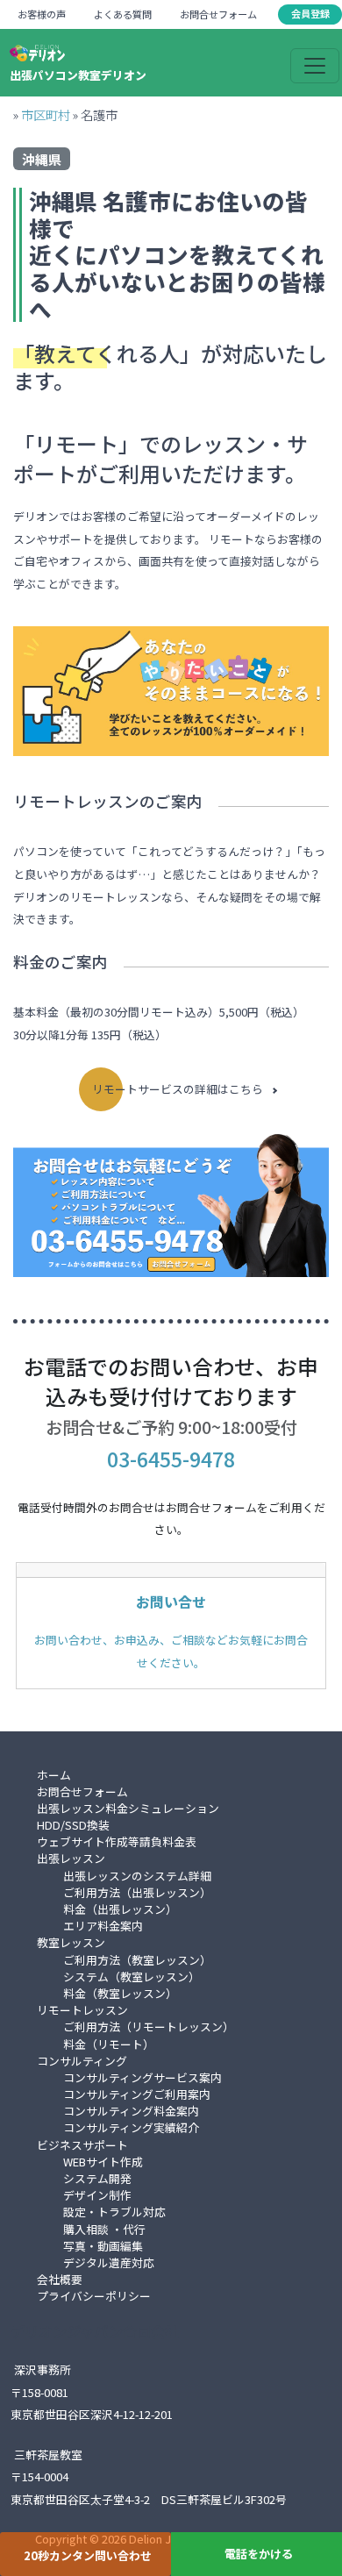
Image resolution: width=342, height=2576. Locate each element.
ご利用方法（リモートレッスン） (149, 2027)
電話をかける (259, 2554)
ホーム (54, 1775)
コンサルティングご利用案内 (137, 2094)
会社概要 (60, 2279)
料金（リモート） (109, 2044)
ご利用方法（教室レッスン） (137, 1960)
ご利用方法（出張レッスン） (137, 1892)
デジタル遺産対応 (109, 2262)
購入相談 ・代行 (104, 2229)
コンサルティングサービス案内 (142, 2077)
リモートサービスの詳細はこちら (178, 1089)
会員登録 (310, 13)
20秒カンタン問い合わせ (88, 2555)
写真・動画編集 (103, 2246)
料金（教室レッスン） (120, 1993)
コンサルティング (82, 2061)
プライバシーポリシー (94, 2296)
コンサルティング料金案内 (131, 2111)
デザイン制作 (97, 2195)
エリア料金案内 (103, 1926)
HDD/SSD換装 (73, 1825)
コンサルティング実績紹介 (131, 2127)
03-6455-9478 (171, 1459)
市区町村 (46, 114)
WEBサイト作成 (103, 2162)
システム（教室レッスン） (132, 1977)
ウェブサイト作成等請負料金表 (117, 1841)
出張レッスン (71, 1858)
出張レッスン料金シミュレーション (128, 1808)
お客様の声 (42, 14)
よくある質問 (123, 14)
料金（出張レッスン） (120, 1909)
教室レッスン (71, 1942)
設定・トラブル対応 (114, 2212)
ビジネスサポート (82, 2145)
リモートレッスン (82, 2010)
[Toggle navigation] (315, 66)
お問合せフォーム (218, 14)
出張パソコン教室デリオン (78, 75)
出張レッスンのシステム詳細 (137, 1876)
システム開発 (97, 2178)
